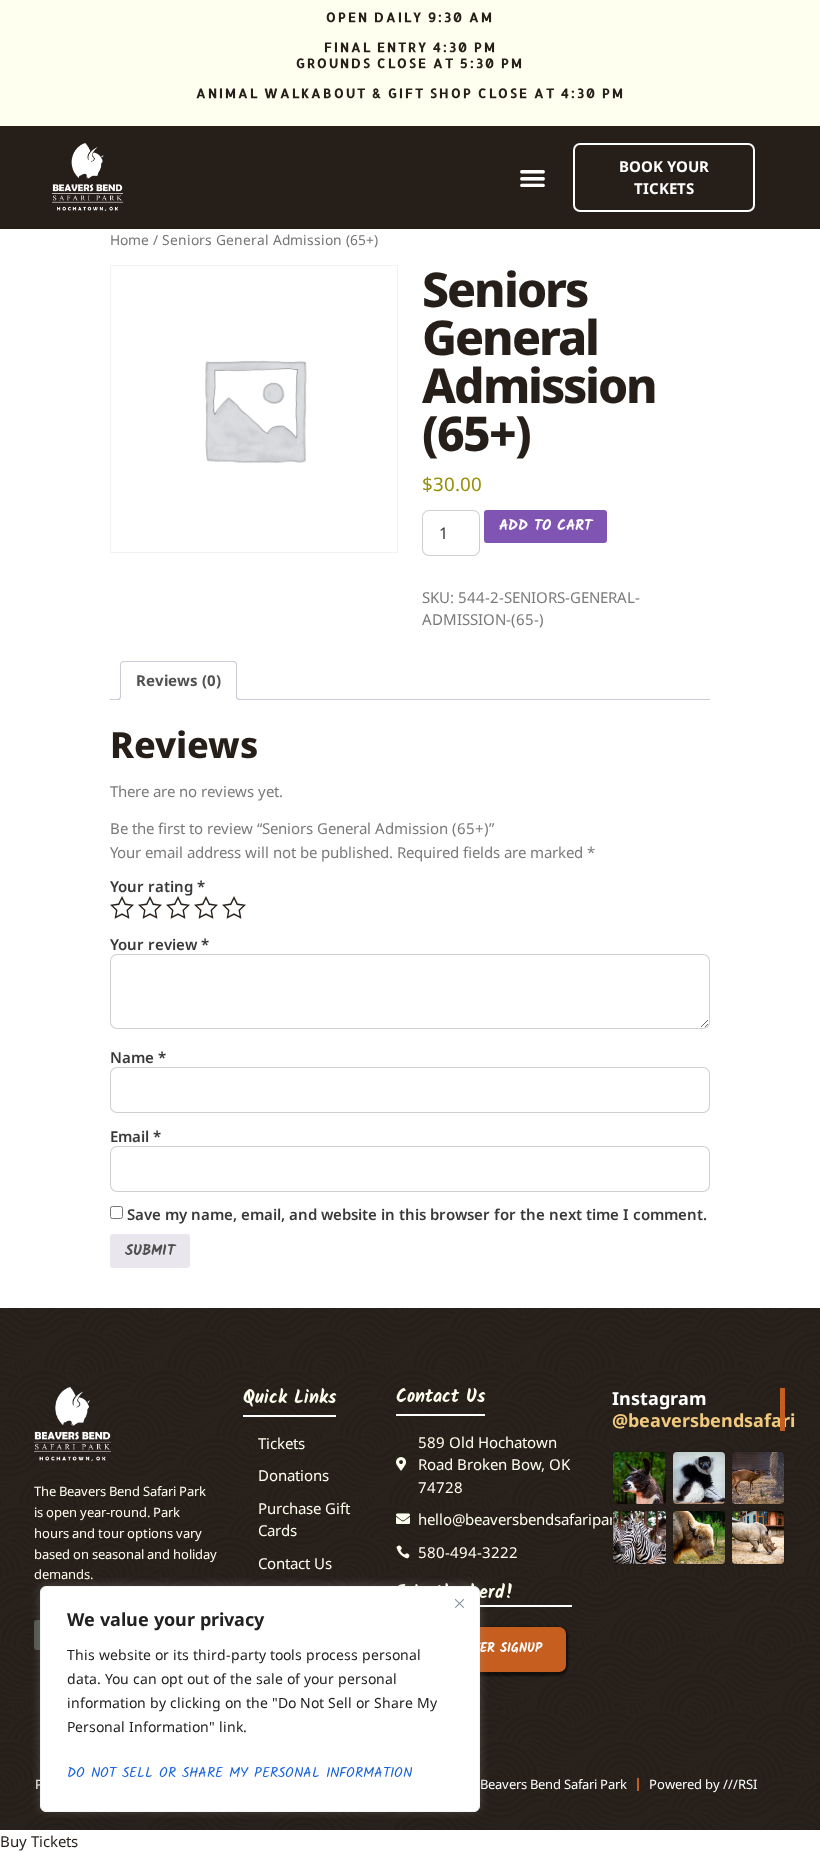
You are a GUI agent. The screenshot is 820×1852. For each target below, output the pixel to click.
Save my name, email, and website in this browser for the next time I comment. (417, 1214)
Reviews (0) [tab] (178, 680)
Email (135, 1136)
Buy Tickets (39, 1841)
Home (129, 239)
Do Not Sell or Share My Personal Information (239, 1773)
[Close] (459, 1603)
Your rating (157, 886)
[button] (533, 177)
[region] (260, 1699)
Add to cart (545, 526)
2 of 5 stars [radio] (150, 908)
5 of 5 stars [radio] (234, 908)
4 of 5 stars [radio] (206, 908)
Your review (159, 944)
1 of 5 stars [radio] (122, 908)
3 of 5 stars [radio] (178, 908)
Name (138, 1057)
